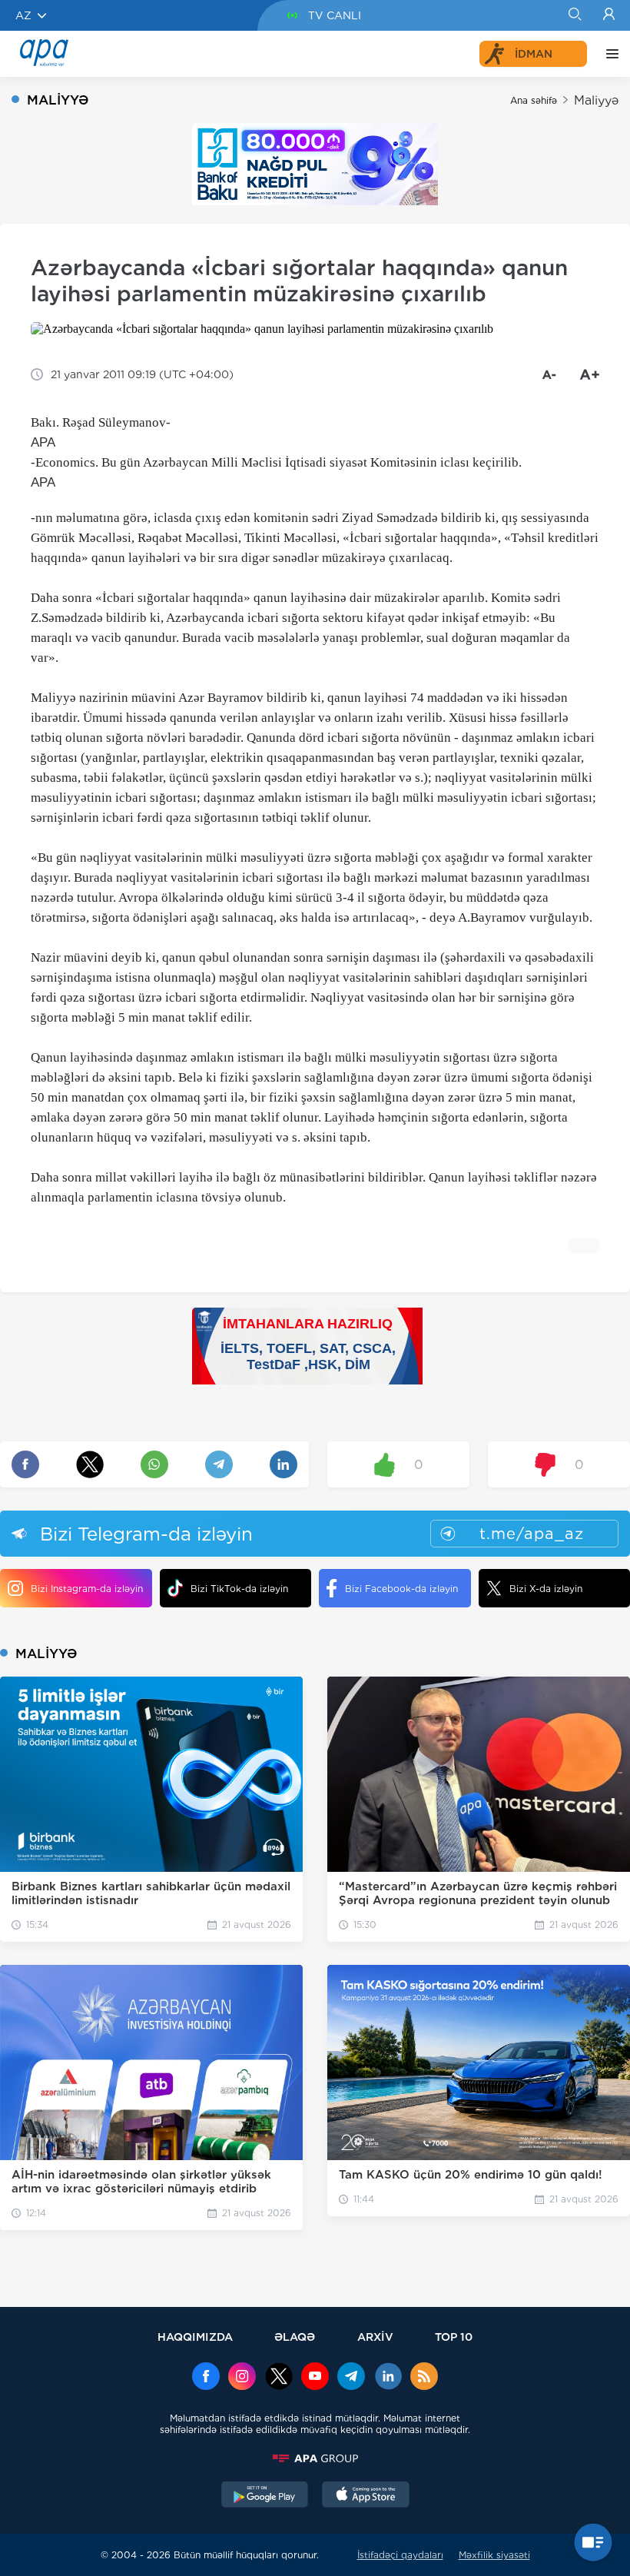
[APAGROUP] (315, 2458)
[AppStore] (366, 2496)
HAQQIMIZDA (195, 2337)
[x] (279, 2378)
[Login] (609, 15)
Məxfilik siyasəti (494, 2555)
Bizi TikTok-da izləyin (239, 1589)
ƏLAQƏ (295, 2337)
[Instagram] (242, 2378)
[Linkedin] (388, 2378)
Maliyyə (596, 100)
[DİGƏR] (608, 54)
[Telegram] (351, 2378)
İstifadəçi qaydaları (400, 2555)
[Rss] (424, 2378)
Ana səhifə (534, 100)
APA (43, 442)
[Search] (574, 15)
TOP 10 (454, 2337)
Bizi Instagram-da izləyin (87, 1589)
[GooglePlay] (265, 2496)
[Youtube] (315, 2378)
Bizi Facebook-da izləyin (401, 1589)
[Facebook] (206, 2378)
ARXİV (375, 2337)
